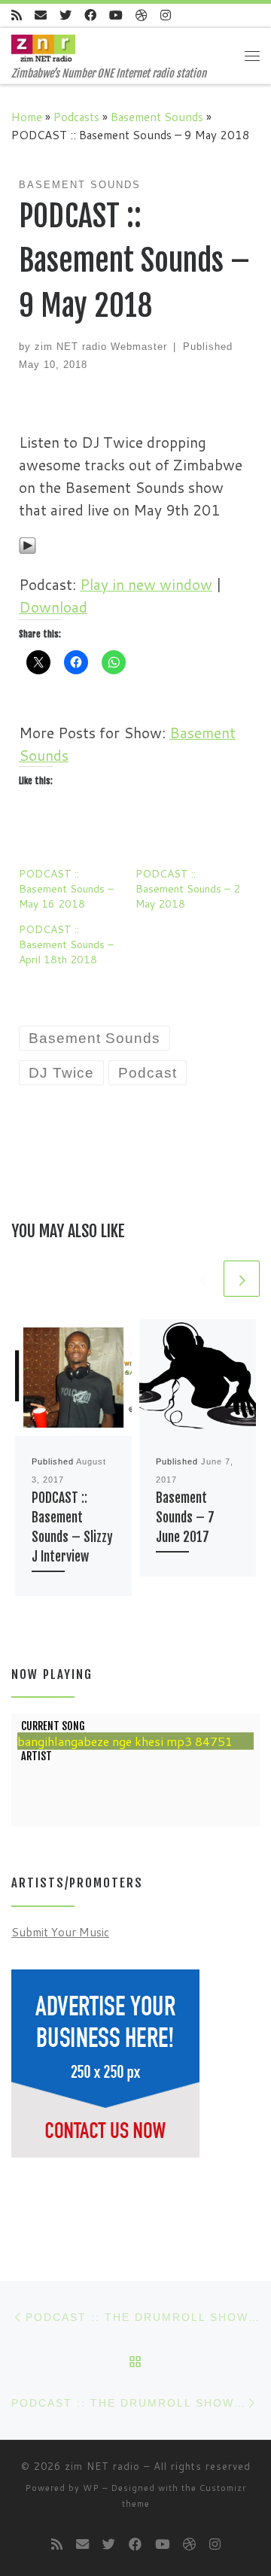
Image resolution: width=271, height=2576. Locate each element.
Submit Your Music (60, 1932)
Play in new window (146, 584)
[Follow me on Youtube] (116, 15)
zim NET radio (102, 2466)
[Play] (27, 544)
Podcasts (76, 117)
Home (27, 117)
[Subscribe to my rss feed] (17, 15)
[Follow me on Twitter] (65, 15)
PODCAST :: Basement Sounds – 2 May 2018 (188, 889)
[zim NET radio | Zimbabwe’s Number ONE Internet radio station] (43, 47)
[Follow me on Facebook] (90, 15)
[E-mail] (41, 15)
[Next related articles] (242, 1279)
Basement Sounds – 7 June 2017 (185, 1518)
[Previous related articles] (202, 1279)
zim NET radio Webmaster (101, 347)
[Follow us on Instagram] (166, 15)
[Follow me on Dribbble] (142, 15)
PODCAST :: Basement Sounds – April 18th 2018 (66, 944)
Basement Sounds (157, 117)
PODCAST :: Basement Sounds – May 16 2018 (66, 889)
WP (91, 2488)
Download (53, 607)
